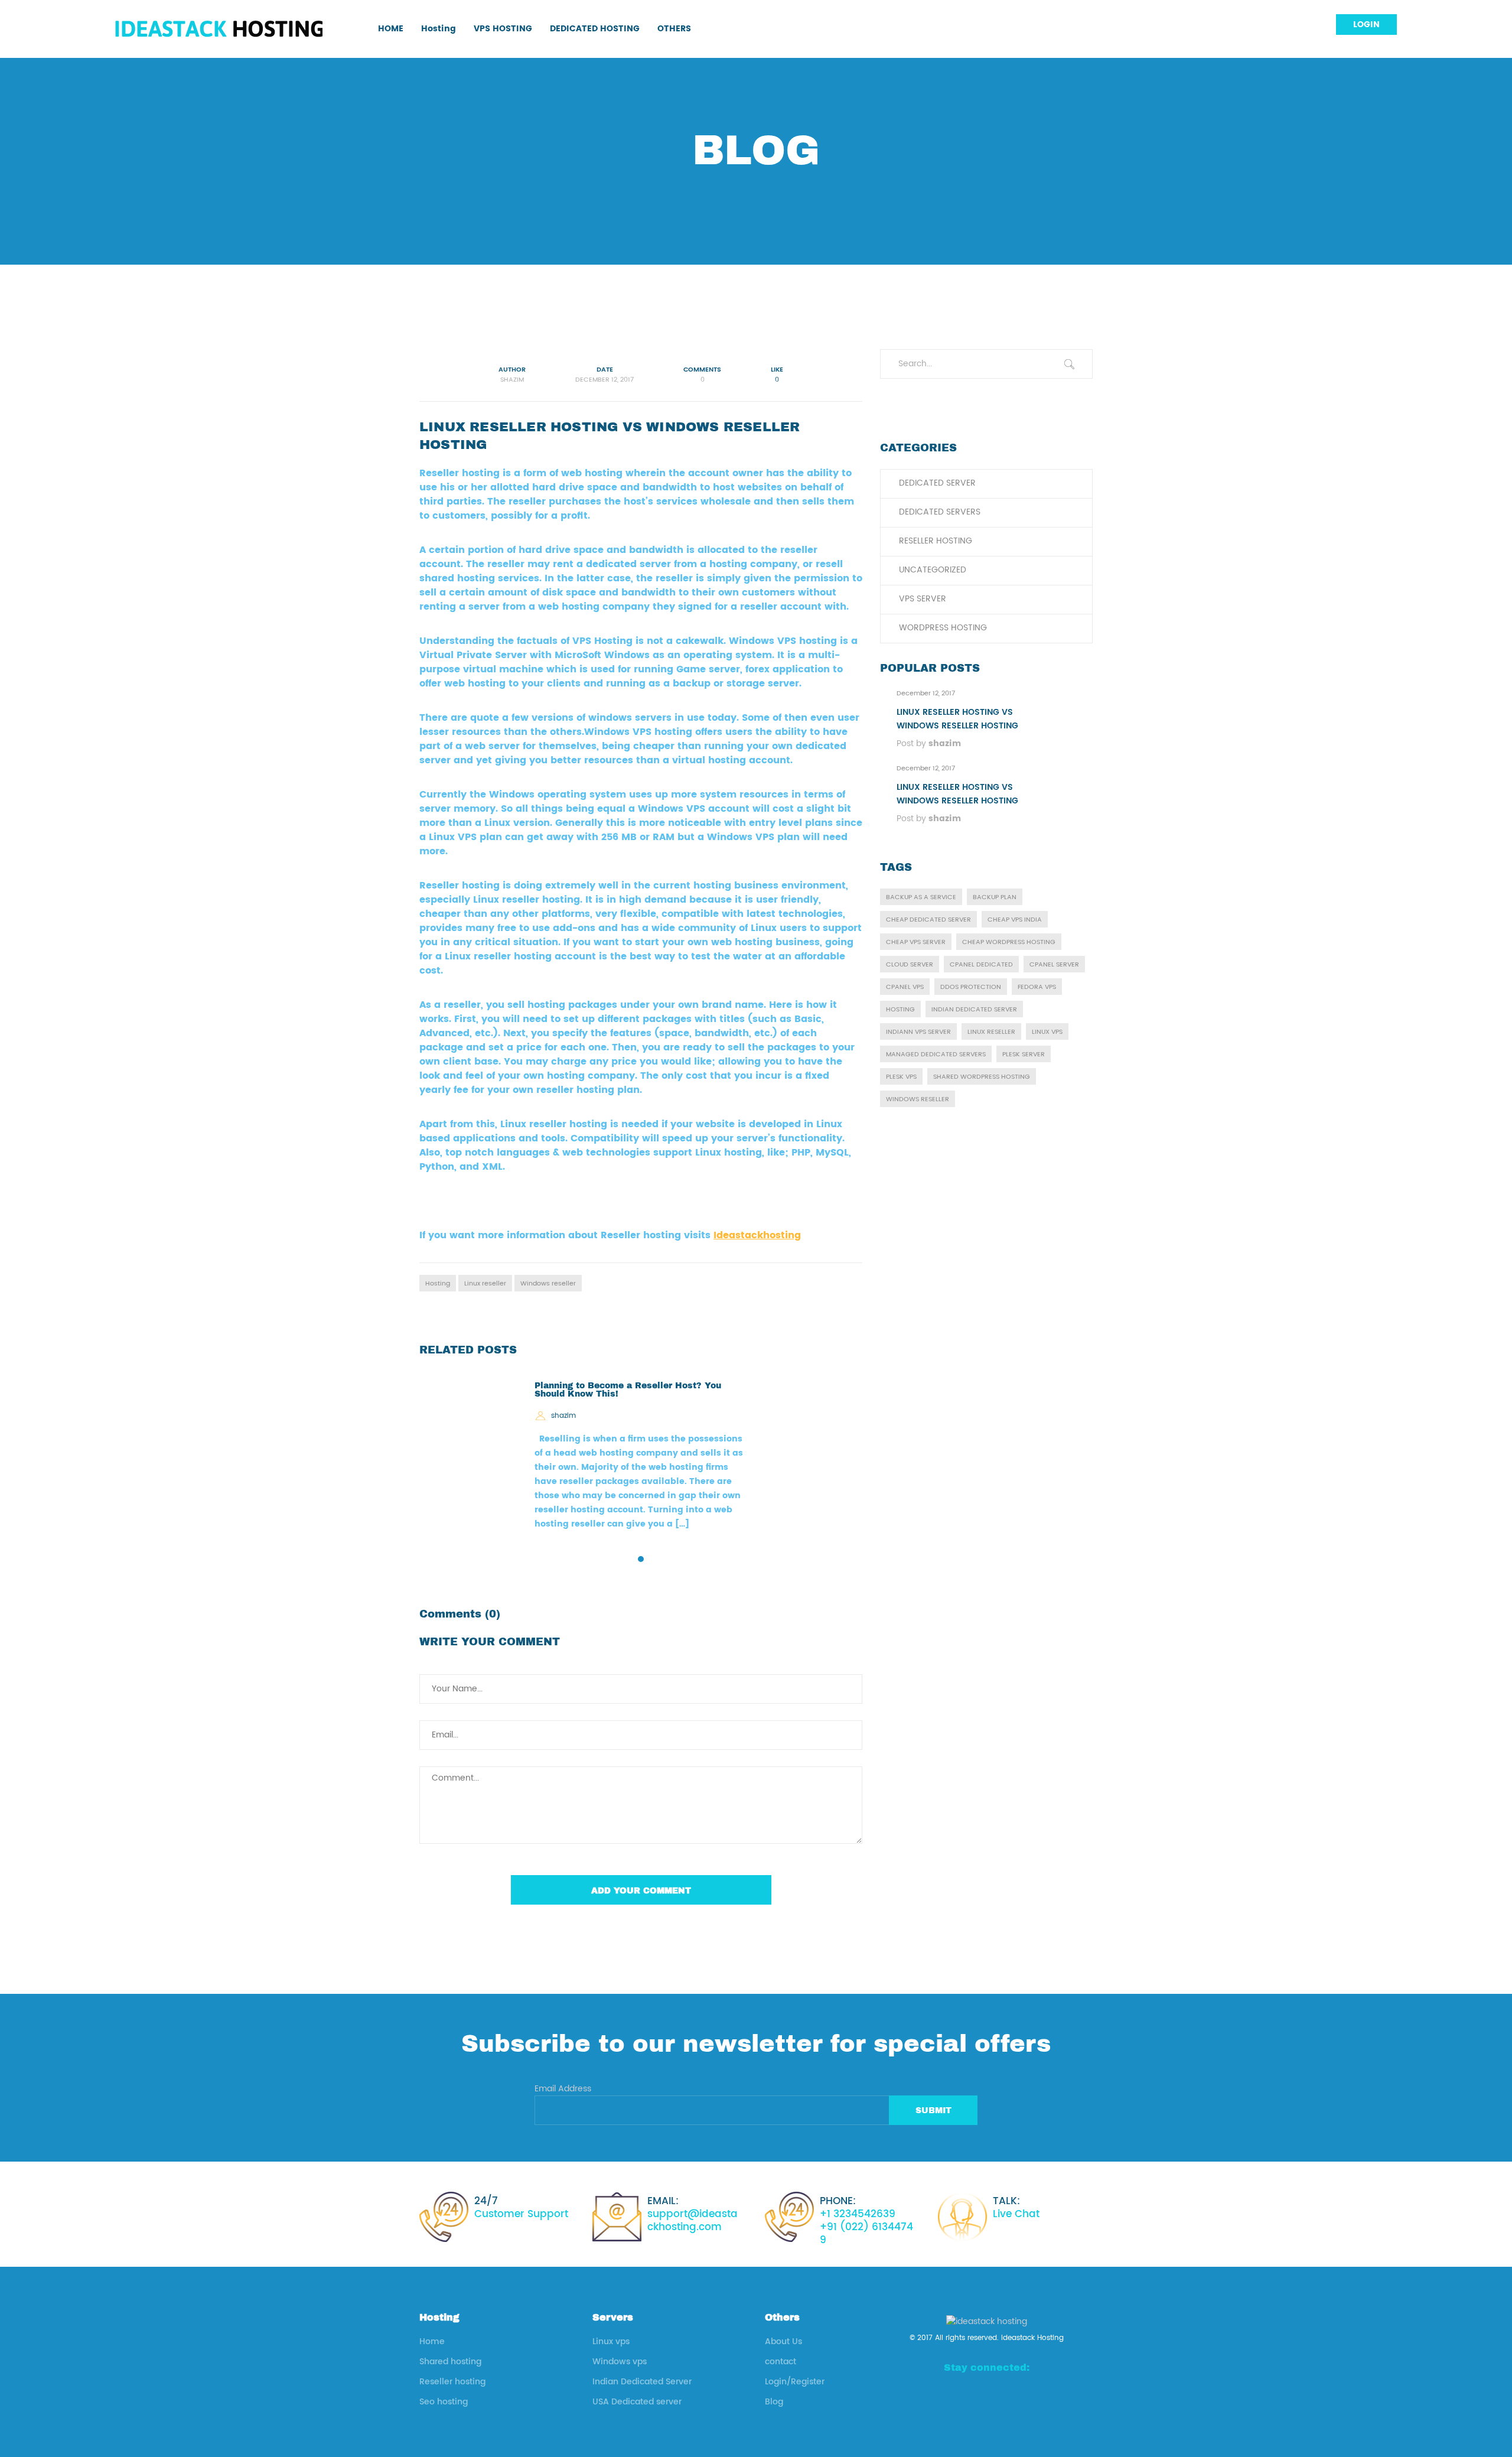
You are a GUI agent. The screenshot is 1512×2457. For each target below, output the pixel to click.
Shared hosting (450, 2362)
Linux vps (1047, 1032)
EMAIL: (693, 2214)
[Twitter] (1026, 2394)
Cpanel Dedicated (981, 965)
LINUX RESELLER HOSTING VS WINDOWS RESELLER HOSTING (957, 719)
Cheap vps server (916, 942)
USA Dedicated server (637, 2402)
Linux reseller (485, 1284)
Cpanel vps (905, 987)
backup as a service (921, 897)
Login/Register (795, 2382)
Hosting (439, 29)
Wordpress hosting (943, 628)
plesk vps (901, 1077)
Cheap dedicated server (928, 920)
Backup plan (995, 897)
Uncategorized (933, 570)
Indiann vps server (918, 1032)
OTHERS (674, 29)
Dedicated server (937, 483)
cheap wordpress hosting (1009, 942)
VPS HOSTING (503, 29)
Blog (774, 2402)
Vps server (923, 599)
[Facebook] (947, 2394)
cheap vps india (1015, 920)
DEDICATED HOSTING (595, 29)
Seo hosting (444, 2402)
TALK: (1016, 2208)
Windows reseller (548, 1284)
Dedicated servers (940, 512)
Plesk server (1024, 1055)
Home (432, 2342)
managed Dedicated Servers (936, 1055)
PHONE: (866, 2221)
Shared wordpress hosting (982, 1077)
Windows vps (620, 2362)
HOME (391, 29)
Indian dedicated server (974, 1010)
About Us (783, 2342)
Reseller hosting (936, 541)
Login (1366, 25)
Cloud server (910, 965)
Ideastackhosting (757, 1235)
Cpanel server (1054, 965)
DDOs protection (971, 987)
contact (781, 2362)
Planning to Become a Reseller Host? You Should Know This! (628, 1389)
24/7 (521, 2208)
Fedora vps (1037, 987)
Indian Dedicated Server (642, 2382)
